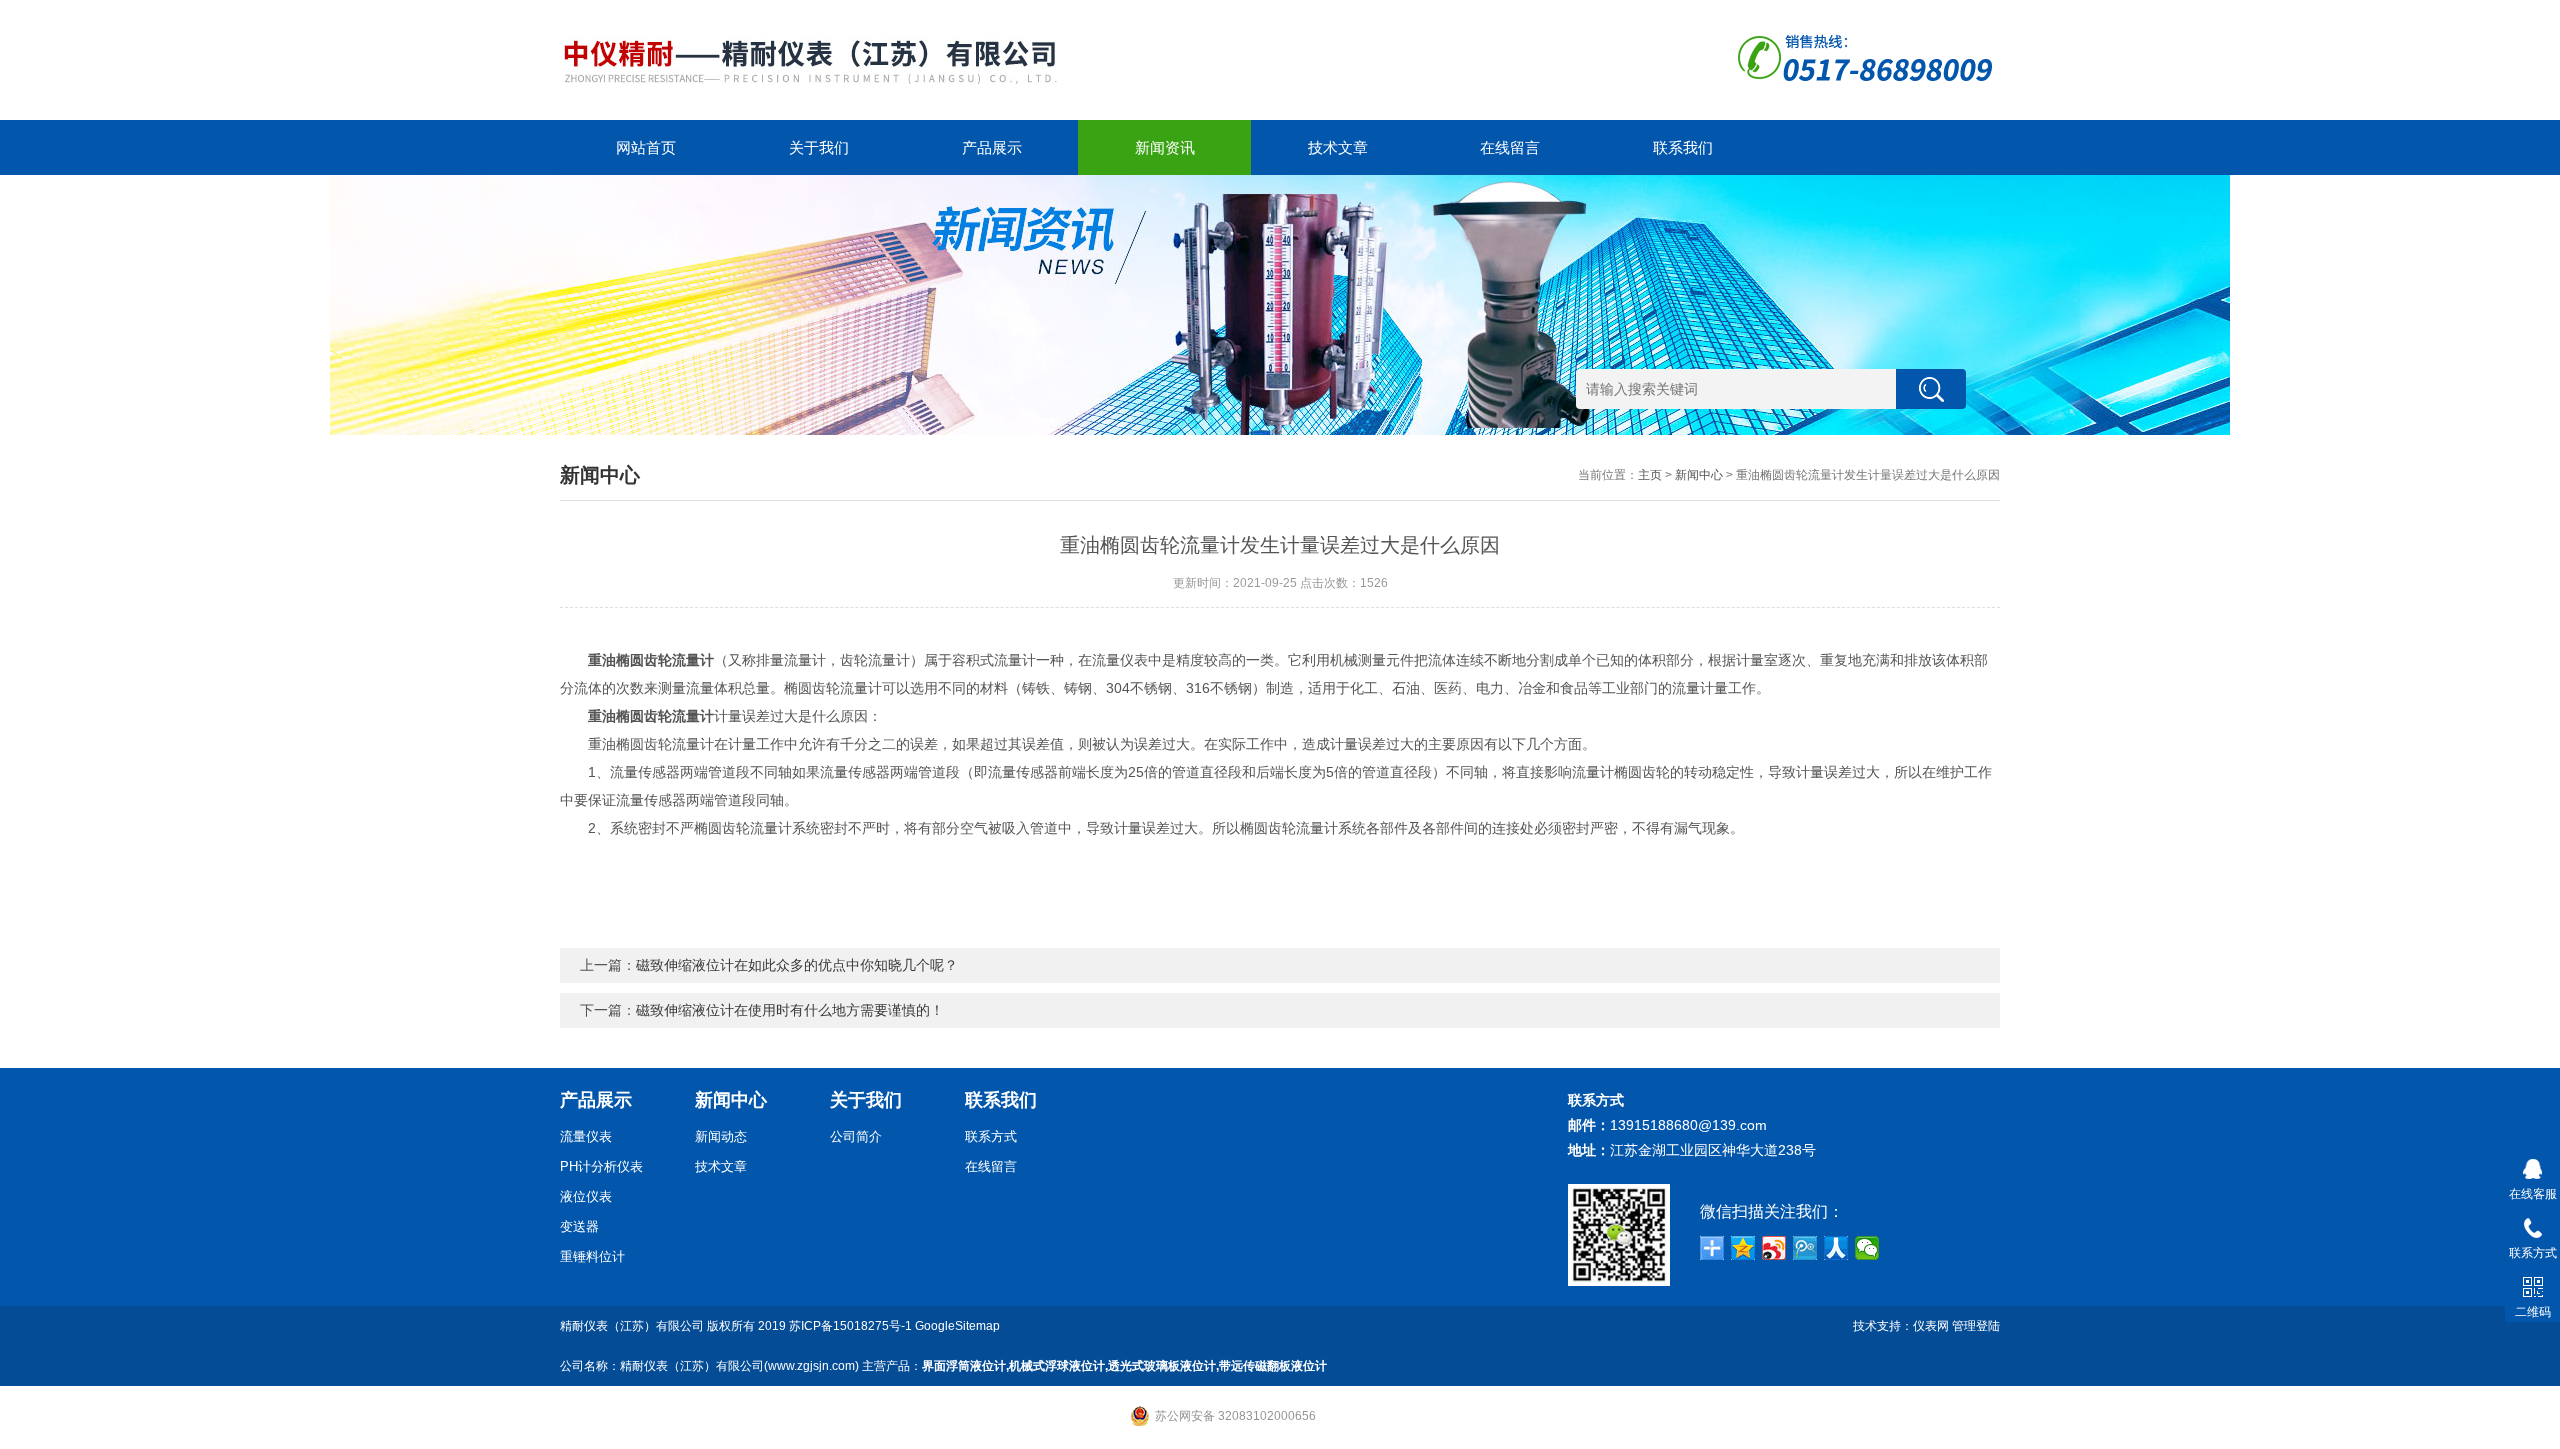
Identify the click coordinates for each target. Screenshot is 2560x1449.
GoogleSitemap (957, 1326)
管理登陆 (1976, 1326)
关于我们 (819, 147)
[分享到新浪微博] (1774, 1248)
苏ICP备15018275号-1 (850, 1326)
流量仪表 (586, 1136)
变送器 (579, 1226)
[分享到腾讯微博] (1805, 1248)
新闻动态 (721, 1136)
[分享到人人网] (1836, 1248)
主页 (1650, 475)
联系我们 (1683, 147)
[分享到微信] (1867, 1248)
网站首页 (646, 147)
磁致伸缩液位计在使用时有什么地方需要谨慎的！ (790, 1010)
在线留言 (1510, 147)
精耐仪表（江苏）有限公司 (632, 1326)
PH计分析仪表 (601, 1166)
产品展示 (992, 147)
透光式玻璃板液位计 (1162, 1366)
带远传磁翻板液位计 (1273, 1366)
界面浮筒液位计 (964, 1366)
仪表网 (1931, 1326)
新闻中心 (1699, 475)
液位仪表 (586, 1196)
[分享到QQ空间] (1743, 1248)
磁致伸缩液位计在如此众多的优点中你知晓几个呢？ (797, 965)
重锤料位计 (592, 1256)
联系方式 (991, 1136)
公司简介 (856, 1136)
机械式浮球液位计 (1057, 1366)
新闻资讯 (1165, 147)
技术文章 (1338, 147)
